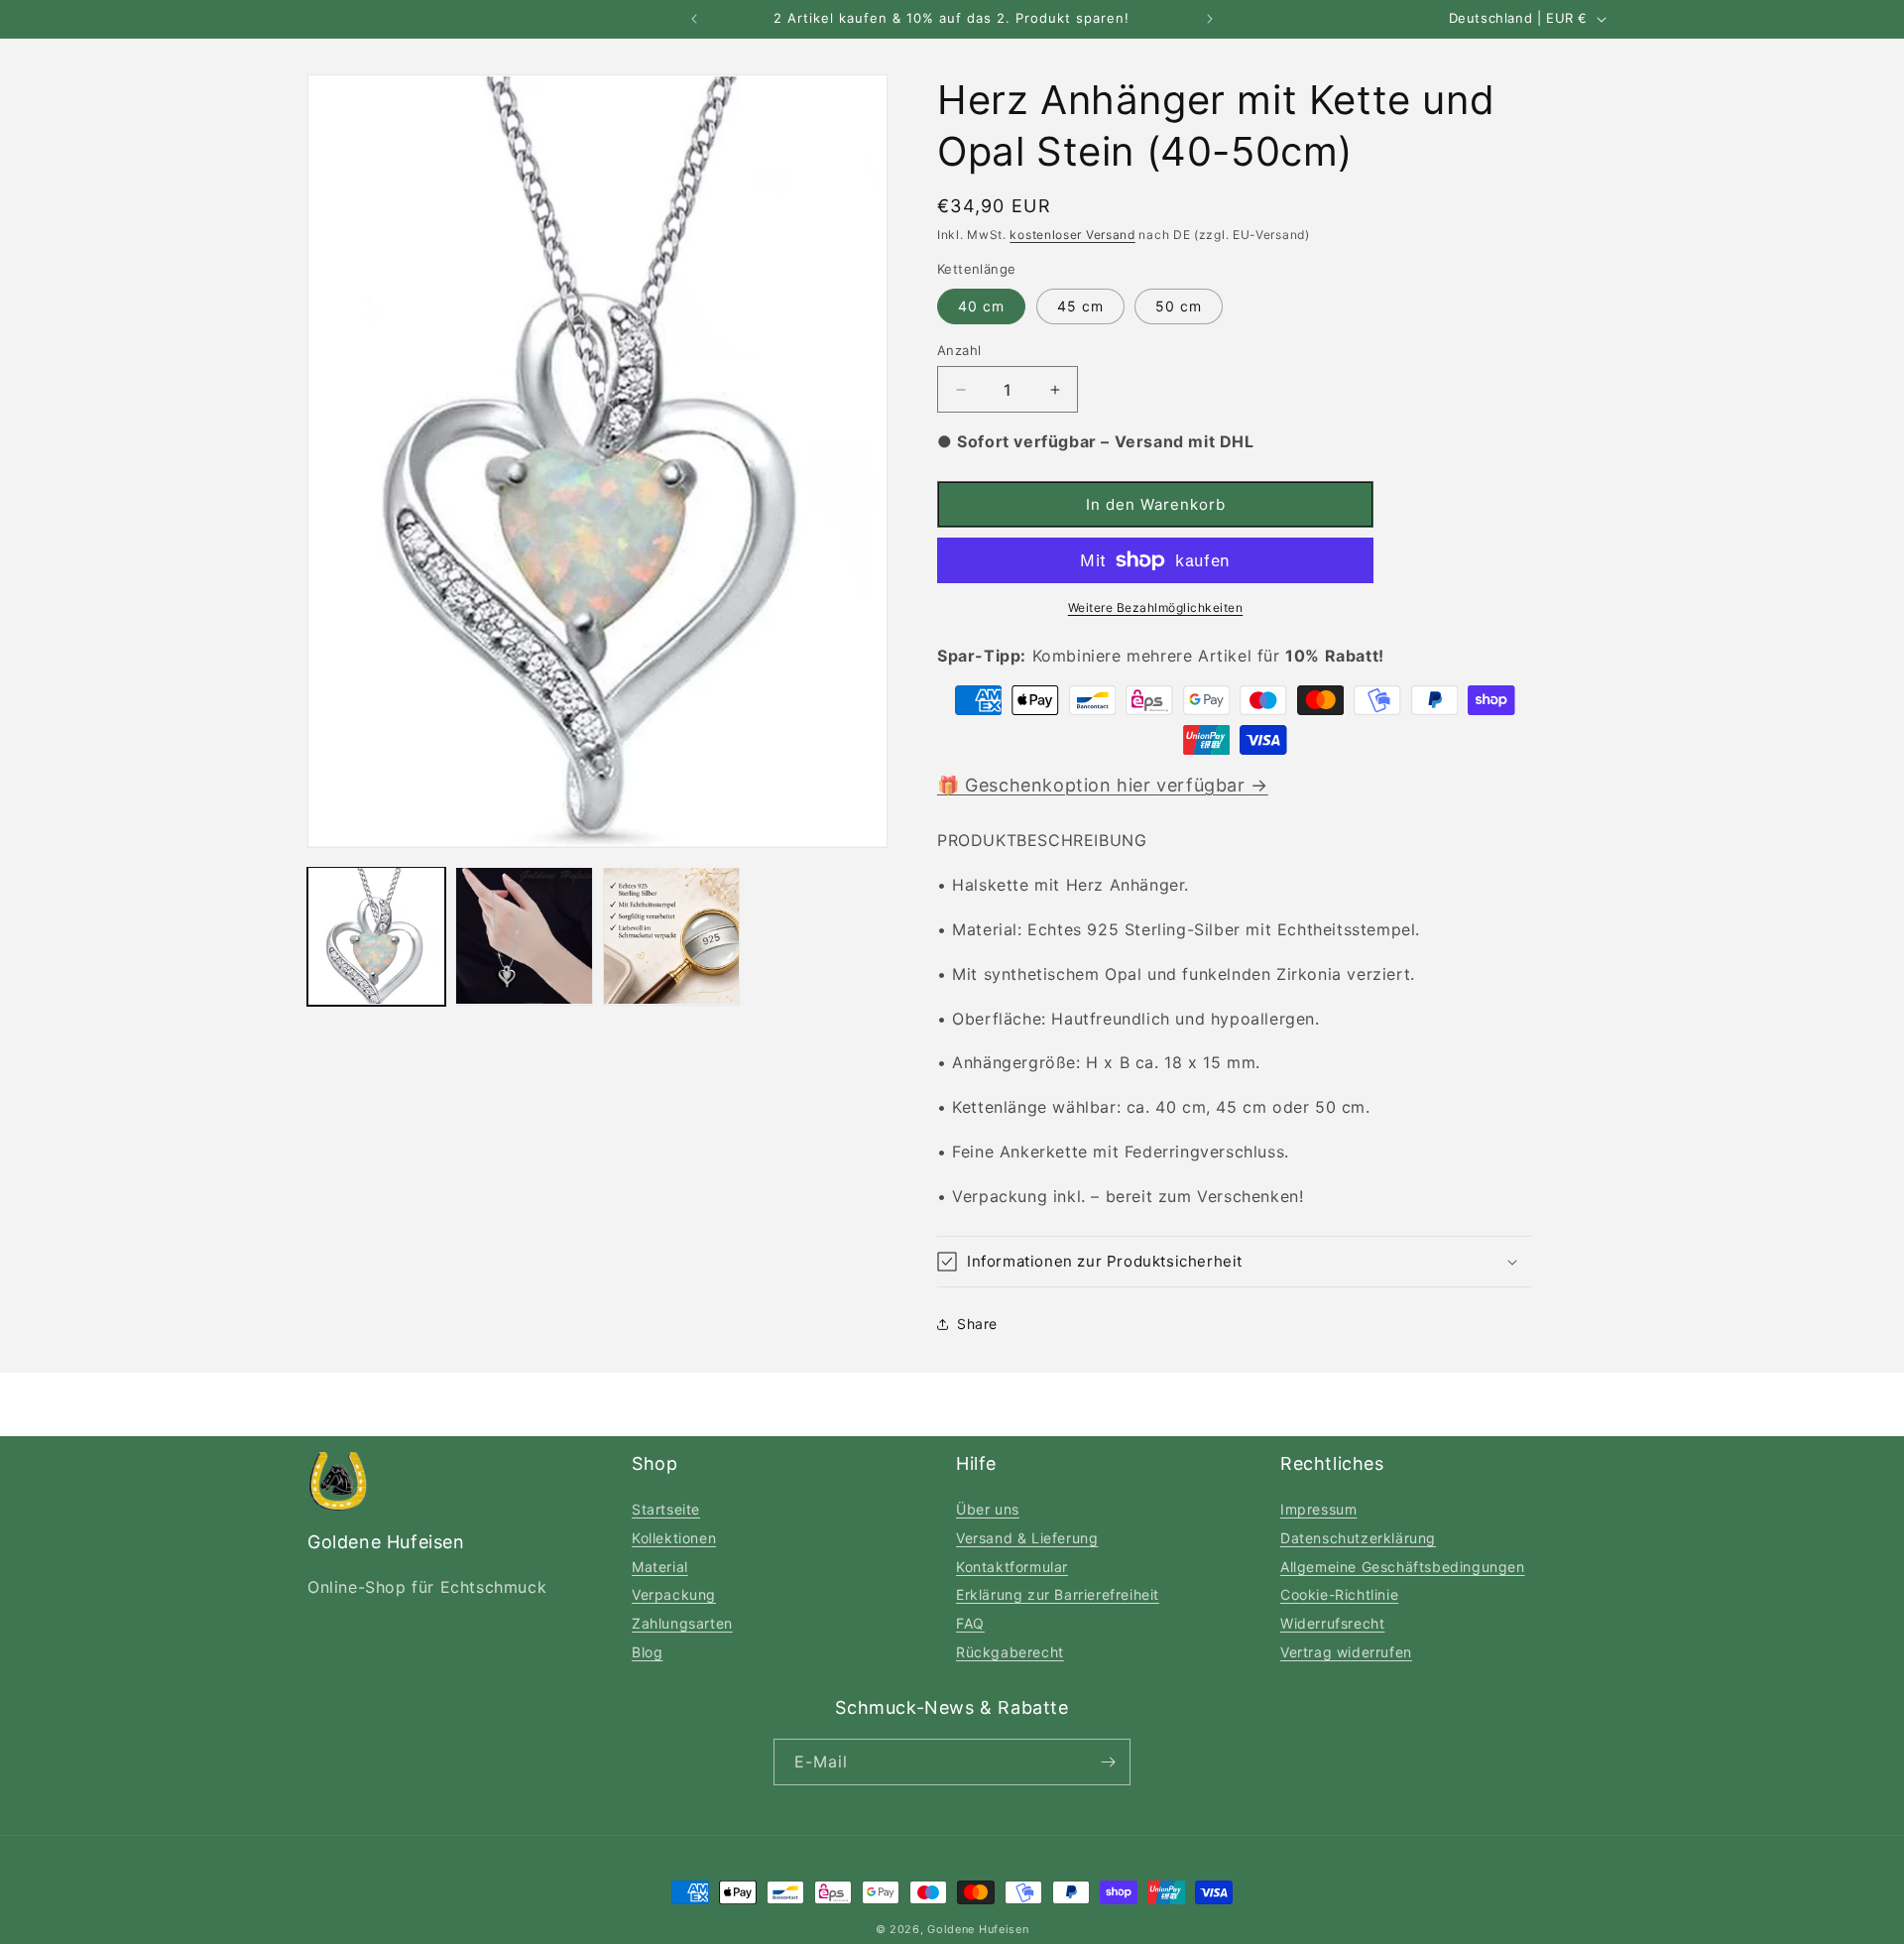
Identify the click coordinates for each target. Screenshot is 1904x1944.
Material (660, 1567)
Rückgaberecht (1010, 1652)
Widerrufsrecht (1332, 1623)
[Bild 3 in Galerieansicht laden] (672, 936)
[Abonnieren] (1108, 1762)
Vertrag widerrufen (1346, 1652)
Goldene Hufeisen (978, 1929)
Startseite (666, 1509)
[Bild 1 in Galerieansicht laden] (376, 936)
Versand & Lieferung (1027, 1538)
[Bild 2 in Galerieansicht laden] (524, 936)
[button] (1235, 1262)
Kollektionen (674, 1538)
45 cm (1080, 306)
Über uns (988, 1509)
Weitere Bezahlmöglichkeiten (1156, 607)
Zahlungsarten (682, 1623)
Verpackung (674, 1594)
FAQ (970, 1623)
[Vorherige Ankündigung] (694, 19)
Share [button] (977, 1324)
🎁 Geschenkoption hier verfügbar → (1103, 785)
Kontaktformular (1012, 1567)
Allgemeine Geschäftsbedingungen (1403, 1567)
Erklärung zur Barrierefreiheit (1058, 1594)
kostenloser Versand (1072, 235)
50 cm (1179, 306)
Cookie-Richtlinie (1339, 1594)
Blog (647, 1652)
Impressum (1318, 1509)
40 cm (981, 306)
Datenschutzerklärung (1358, 1538)
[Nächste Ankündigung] (1210, 19)
